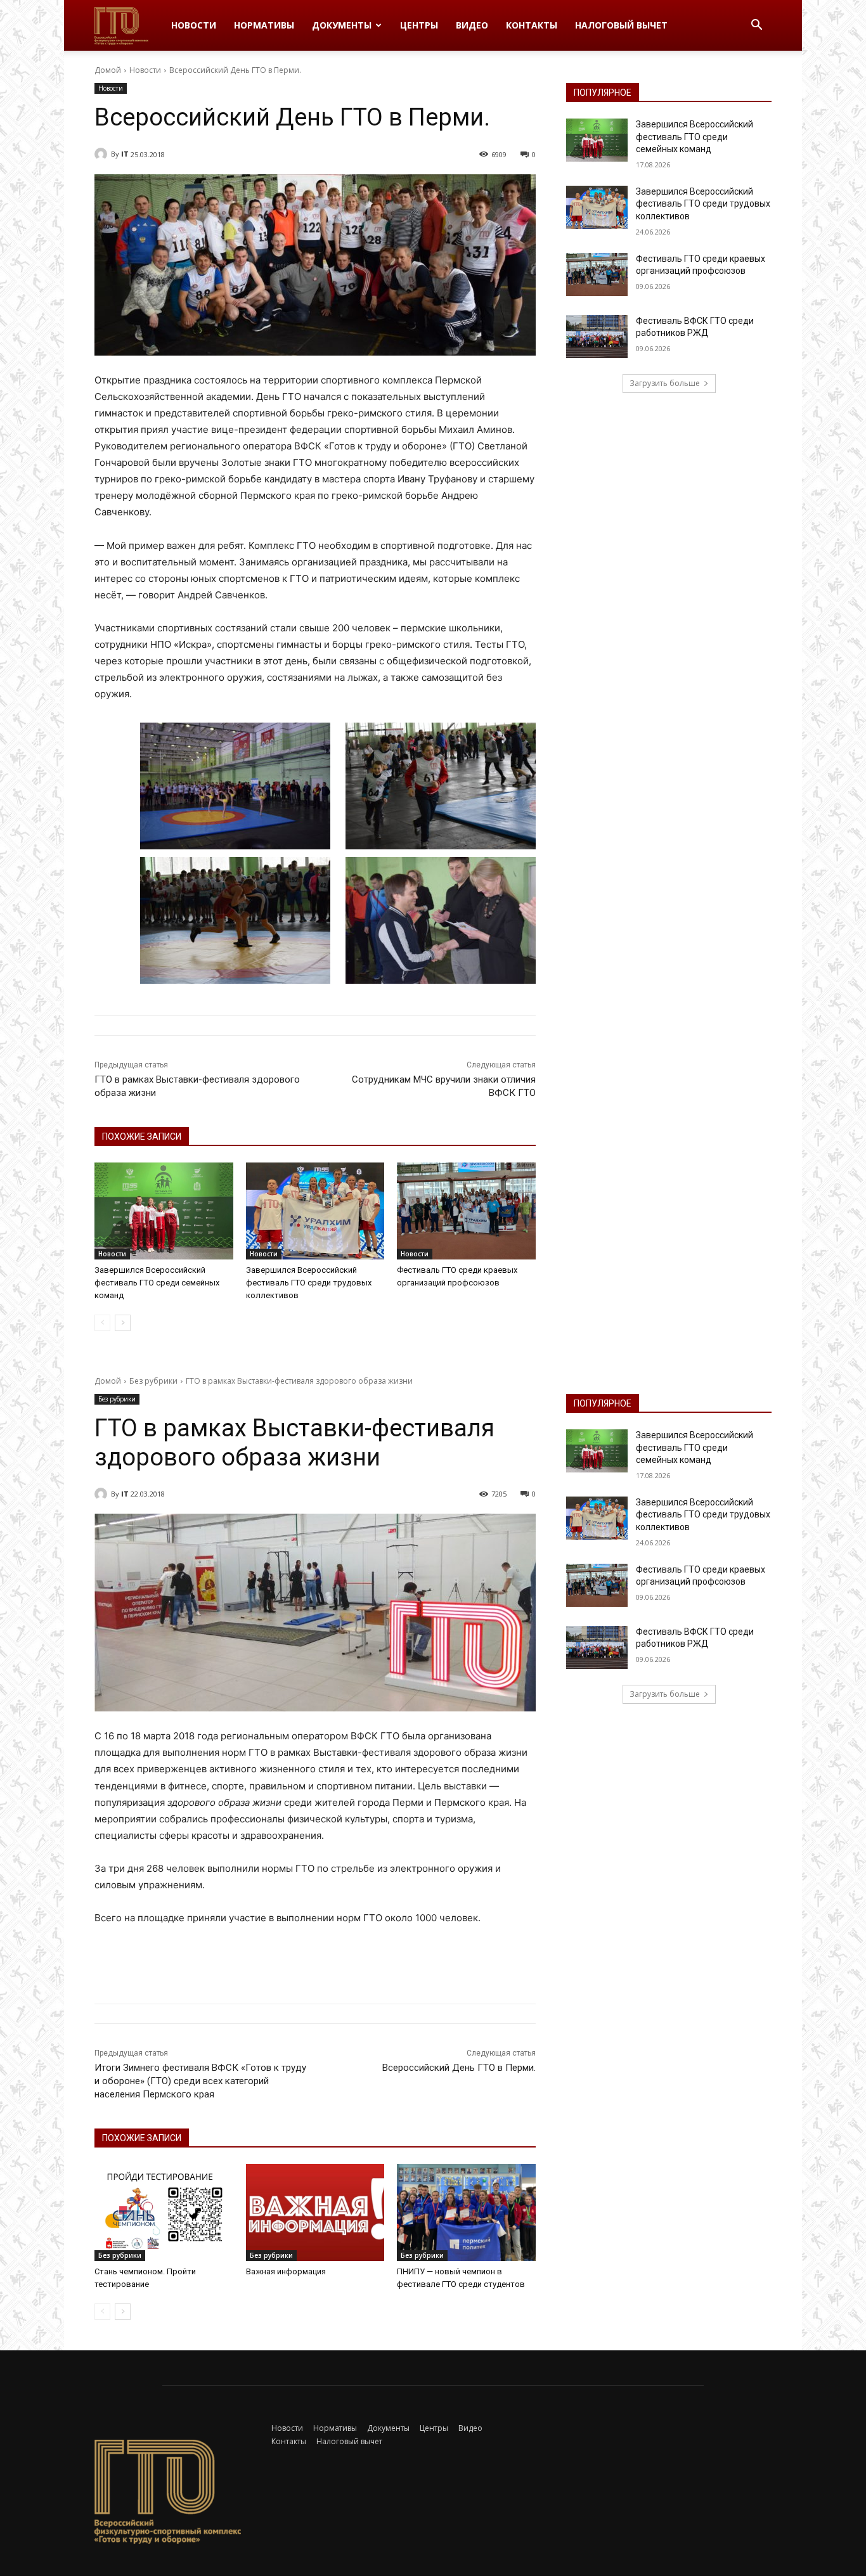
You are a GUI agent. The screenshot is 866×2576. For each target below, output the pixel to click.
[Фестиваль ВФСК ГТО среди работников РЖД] (597, 337)
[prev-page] (102, 1323)
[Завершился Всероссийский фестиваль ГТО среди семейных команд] (164, 1211)
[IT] (103, 154)
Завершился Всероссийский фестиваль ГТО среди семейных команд (157, 1283)
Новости (194, 25)
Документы (342, 25)
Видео (472, 25)
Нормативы (264, 25)
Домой (108, 70)
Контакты (532, 25)
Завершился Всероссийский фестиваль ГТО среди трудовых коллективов (309, 1283)
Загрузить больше (665, 383)
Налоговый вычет (621, 25)
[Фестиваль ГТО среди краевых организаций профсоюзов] (466, 1211)
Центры (419, 25)
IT (125, 154)
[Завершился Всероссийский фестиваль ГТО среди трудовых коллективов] (315, 1211)
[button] (756, 26)
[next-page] (123, 1323)
